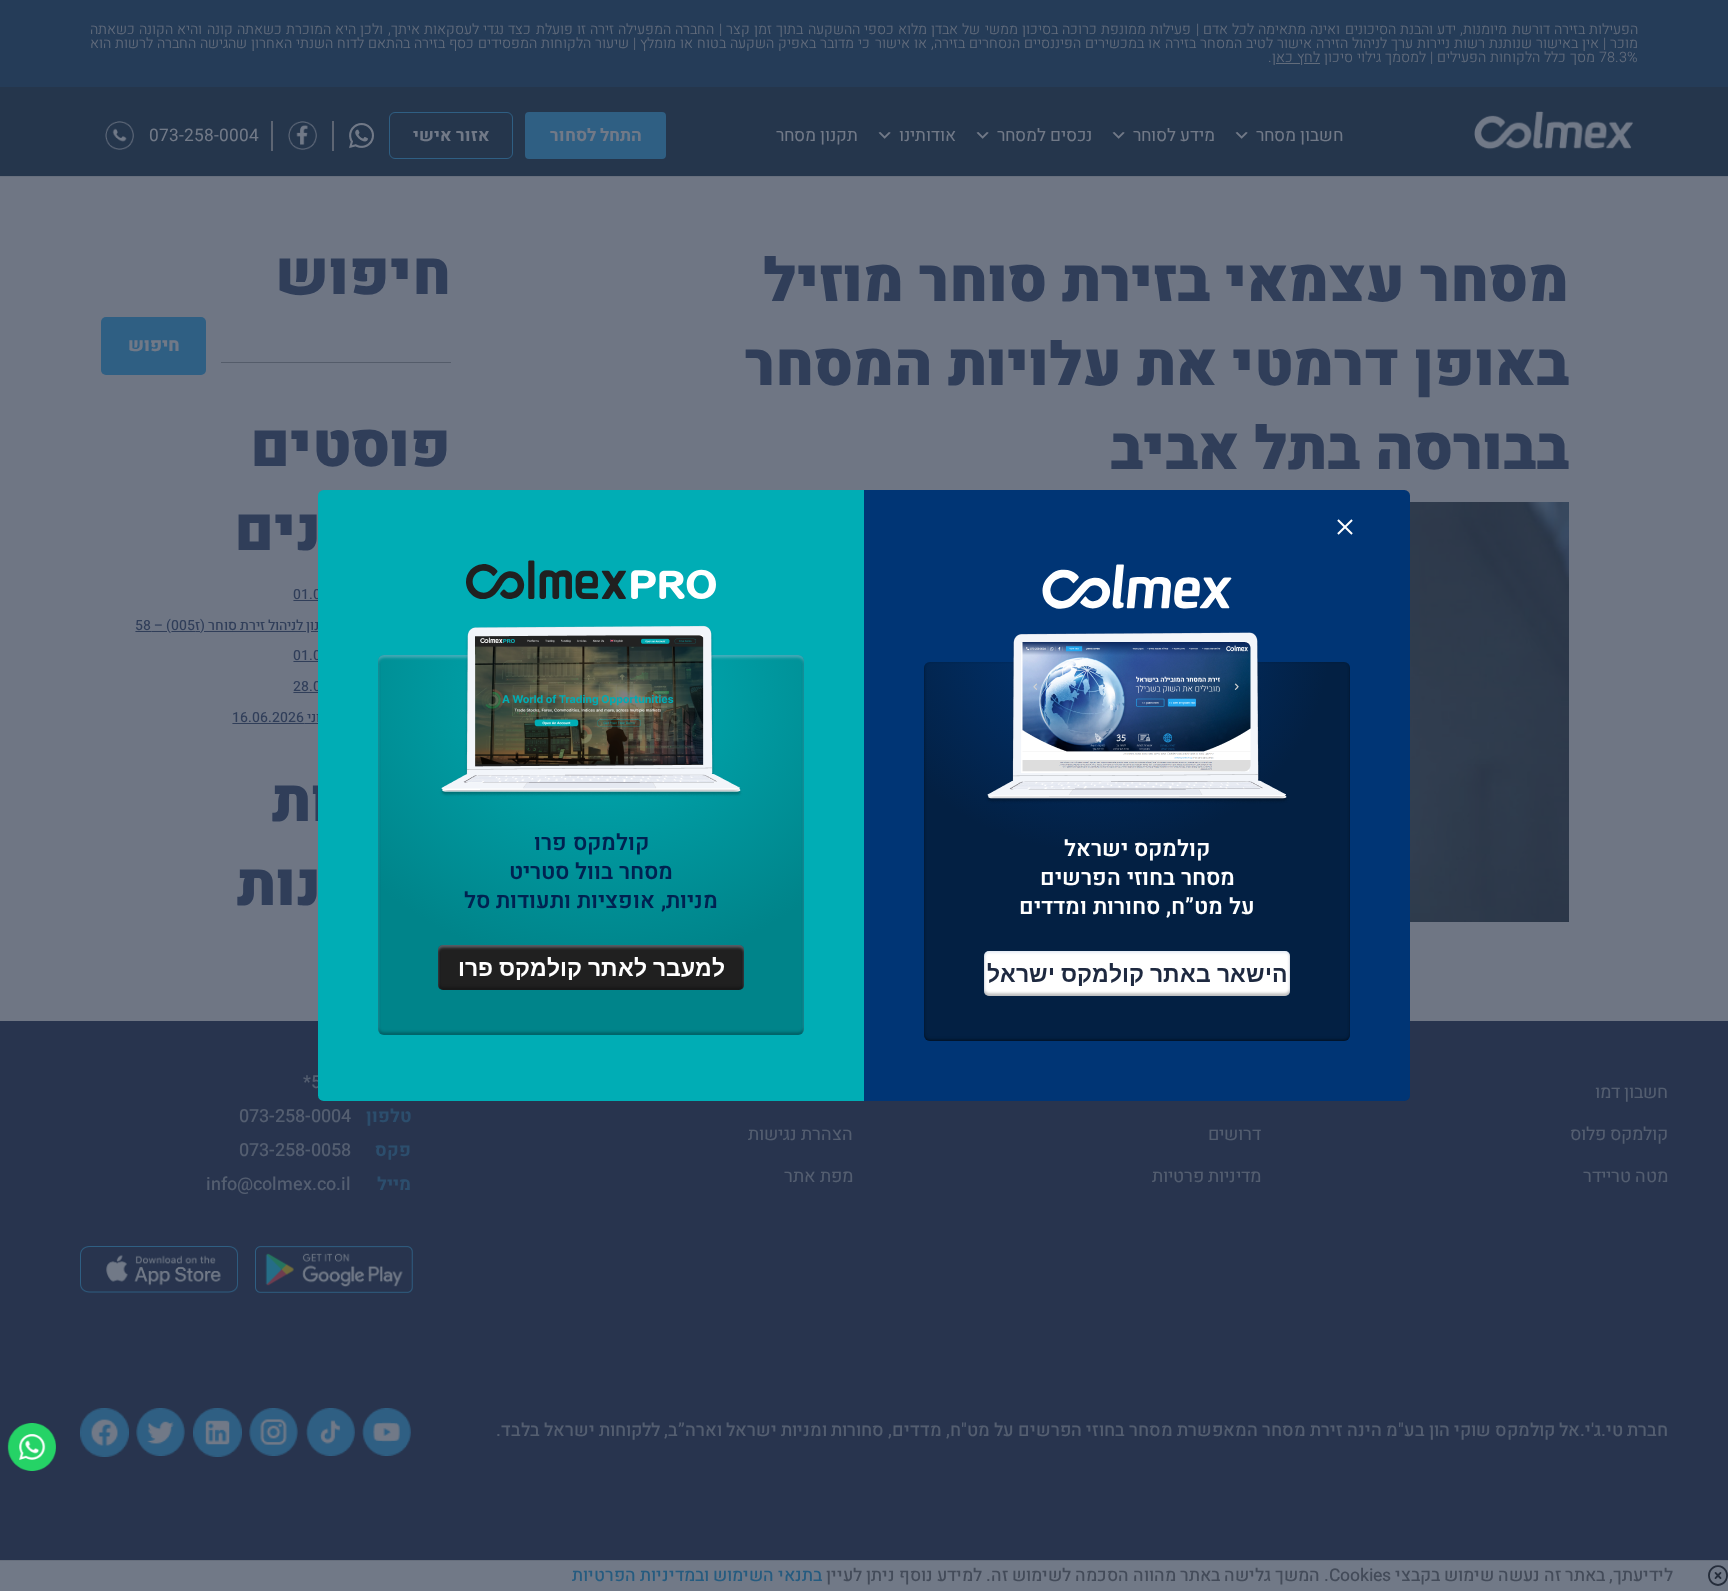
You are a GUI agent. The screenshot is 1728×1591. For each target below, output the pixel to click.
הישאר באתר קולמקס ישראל (1137, 973)
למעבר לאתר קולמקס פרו (591, 967)
